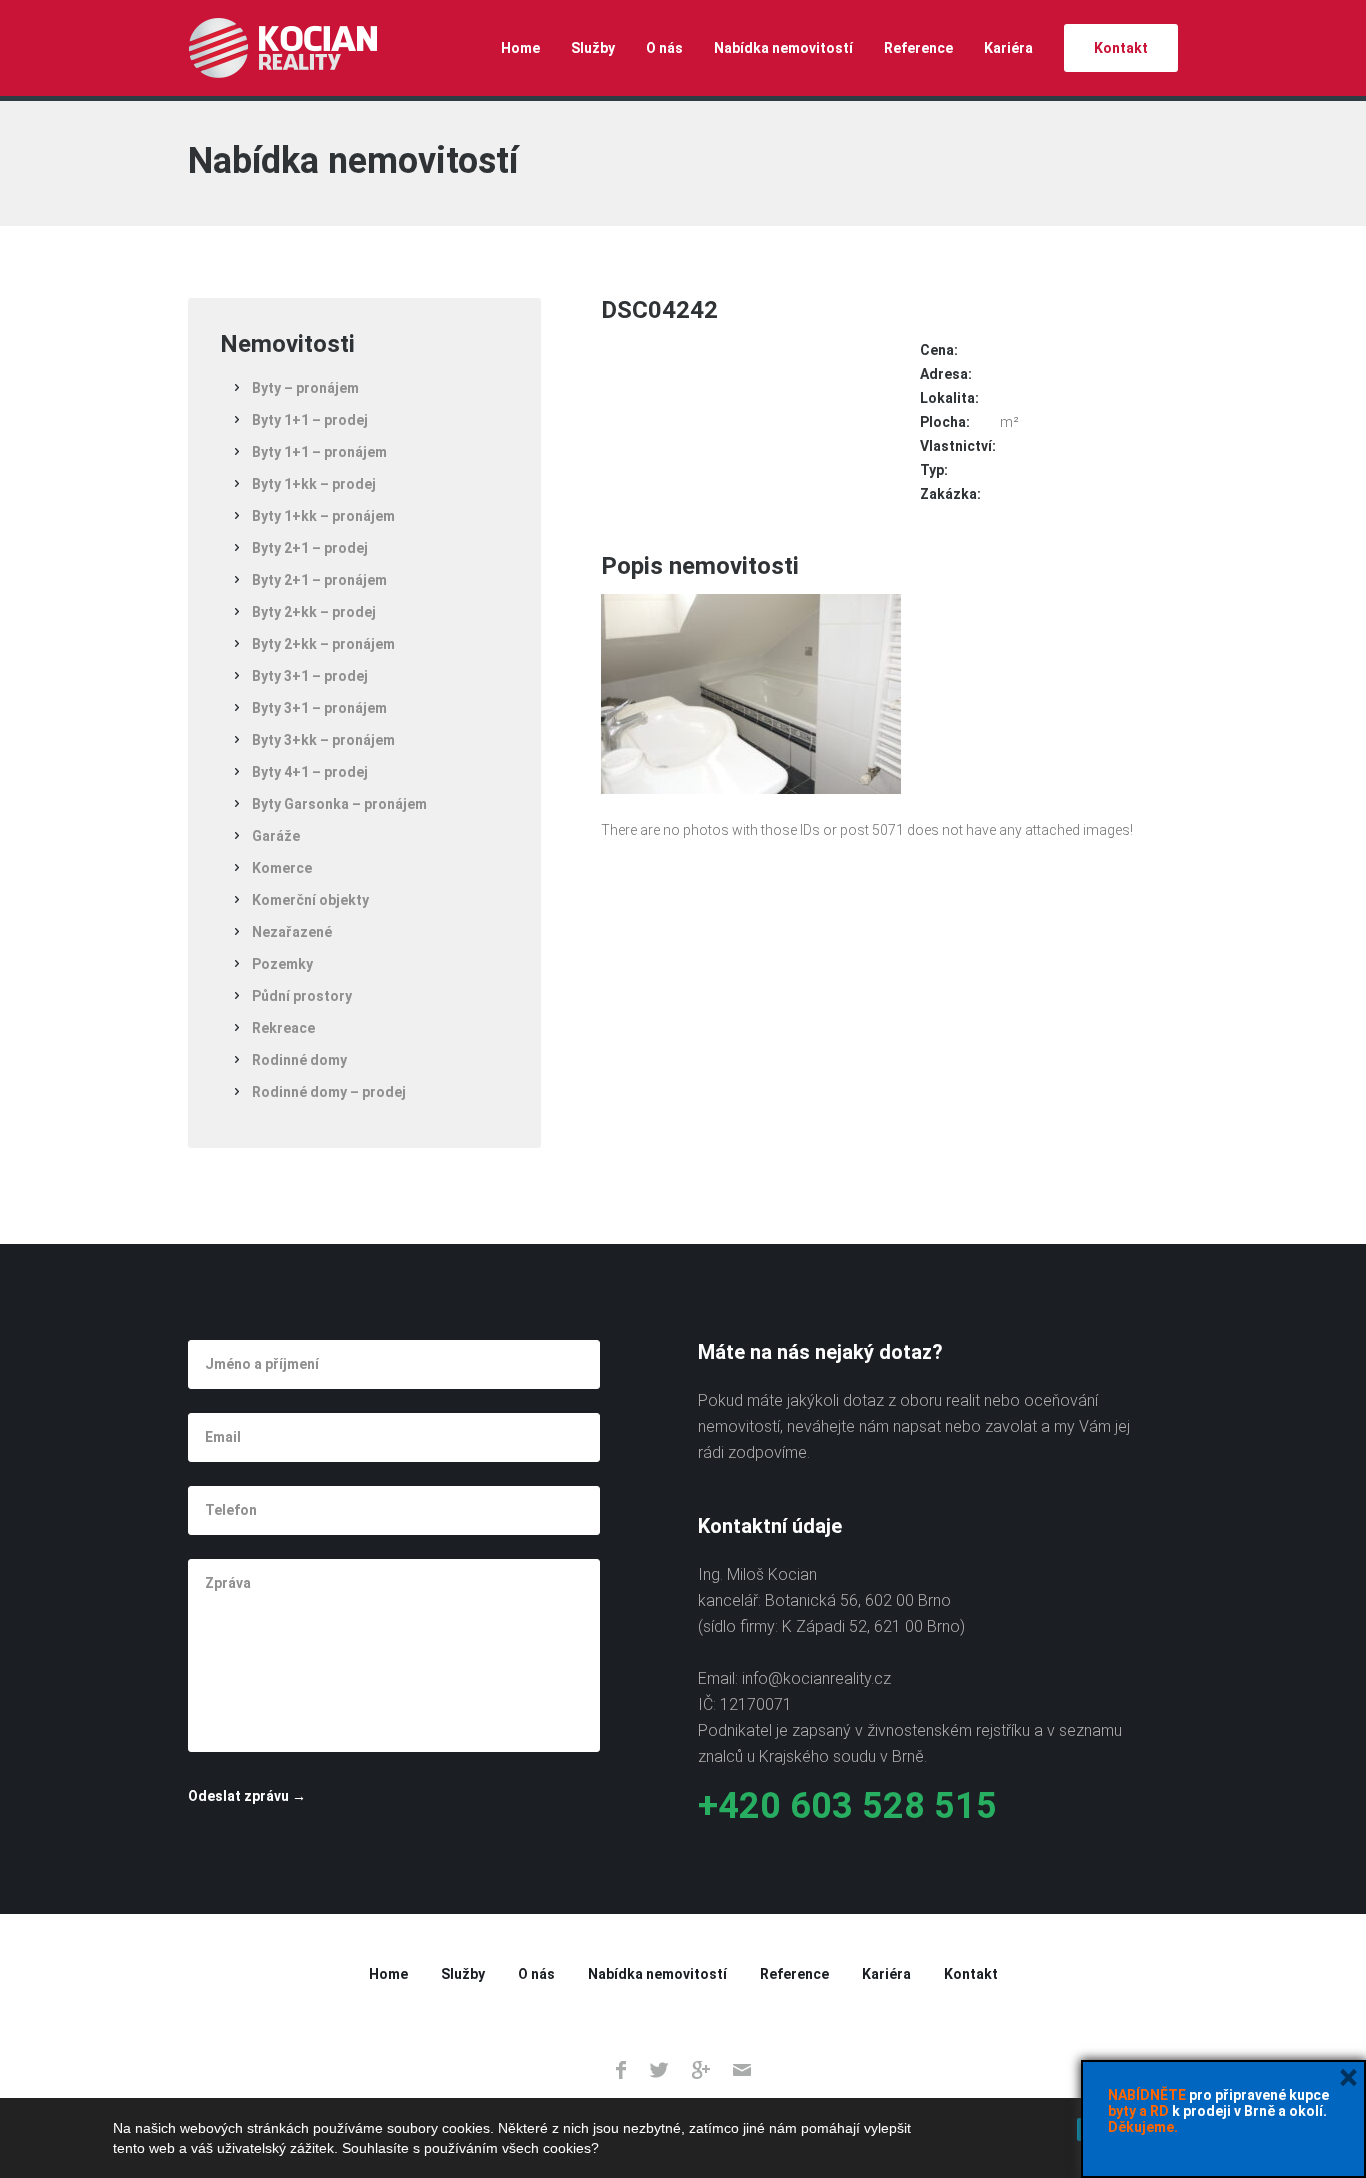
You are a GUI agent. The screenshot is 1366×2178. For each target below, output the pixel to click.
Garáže (276, 836)
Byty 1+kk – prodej (314, 484)
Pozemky (282, 964)
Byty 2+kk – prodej (314, 612)
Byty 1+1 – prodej (310, 420)
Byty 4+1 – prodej (310, 772)
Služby (593, 48)
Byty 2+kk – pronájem (323, 644)
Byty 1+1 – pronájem (319, 452)
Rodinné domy (299, 1060)
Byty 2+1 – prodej (310, 548)
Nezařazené (292, 932)
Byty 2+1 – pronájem (319, 580)
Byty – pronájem (305, 388)
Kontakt (1121, 48)
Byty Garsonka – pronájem (339, 804)
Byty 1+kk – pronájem (323, 516)
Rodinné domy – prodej (329, 1092)
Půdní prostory (302, 996)
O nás (664, 48)
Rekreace (283, 1028)
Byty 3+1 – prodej (310, 676)
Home (520, 48)
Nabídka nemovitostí (783, 48)
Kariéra (1008, 48)
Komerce (282, 868)
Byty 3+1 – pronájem (319, 708)
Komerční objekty (310, 900)
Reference (918, 48)
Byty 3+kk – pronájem (323, 740)
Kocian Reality (282, 48)
